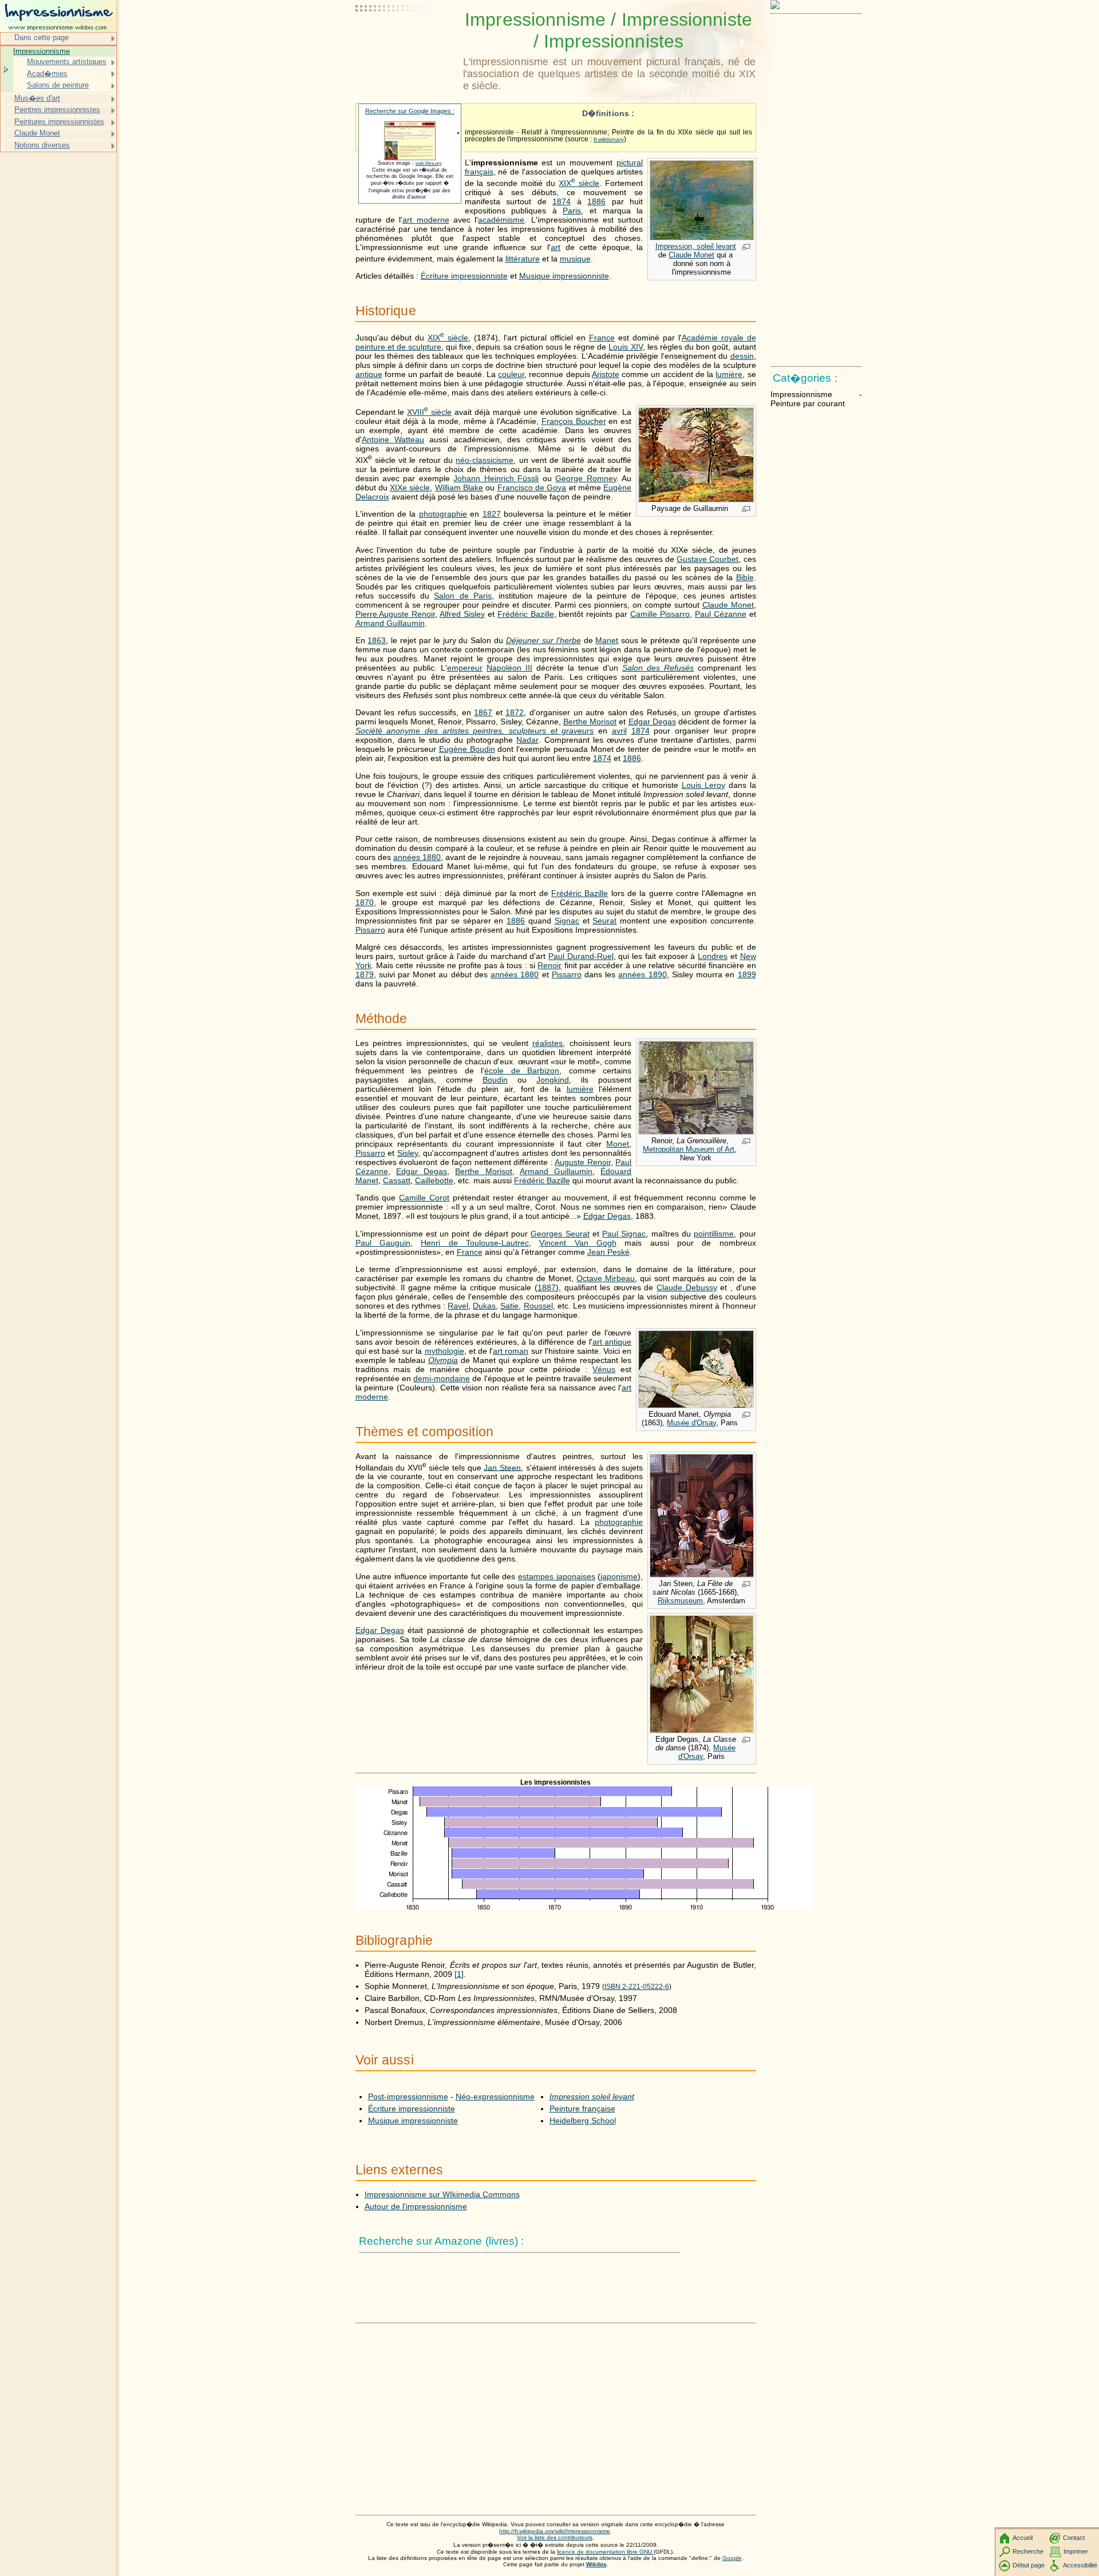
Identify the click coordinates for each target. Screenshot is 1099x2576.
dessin (742, 356)
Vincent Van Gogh (578, 1243)
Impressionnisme (41, 51)
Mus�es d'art (37, 98)
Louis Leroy (703, 785)
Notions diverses (42, 145)
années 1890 (642, 974)
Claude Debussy (687, 1287)
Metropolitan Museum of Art (689, 1149)
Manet (607, 640)
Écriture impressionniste (464, 276)
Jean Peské (608, 1252)
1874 (562, 201)
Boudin (495, 1080)
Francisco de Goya (532, 488)
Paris (572, 211)
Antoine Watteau (393, 439)
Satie (509, 1306)
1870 (365, 902)
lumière (729, 374)
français (479, 172)
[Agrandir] (746, 248)
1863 (377, 640)
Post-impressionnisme (408, 2097)
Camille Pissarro (660, 614)
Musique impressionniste (564, 276)
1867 (483, 712)
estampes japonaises (557, 1576)
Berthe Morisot (590, 722)
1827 (492, 514)
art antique (612, 1342)
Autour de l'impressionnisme (416, 2206)
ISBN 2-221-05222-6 (637, 1987)
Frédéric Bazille (526, 614)
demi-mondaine (442, 1378)
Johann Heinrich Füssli (496, 478)
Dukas (484, 1306)
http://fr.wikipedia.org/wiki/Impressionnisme (555, 2531)
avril (619, 731)
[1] (459, 1974)
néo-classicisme (485, 460)
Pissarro (370, 930)
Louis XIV (625, 347)
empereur (465, 668)
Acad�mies (47, 74)
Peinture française (582, 2109)
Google (732, 2558)
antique (369, 374)
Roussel (538, 1306)
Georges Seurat (560, 1234)
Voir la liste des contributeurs (555, 2537)
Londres (713, 956)
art (556, 247)
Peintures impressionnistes (59, 122)
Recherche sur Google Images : (410, 111)
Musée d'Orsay (691, 1423)
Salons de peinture (58, 85)
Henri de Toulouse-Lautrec (475, 1243)
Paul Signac (624, 1234)
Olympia (443, 1360)
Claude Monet (691, 255)
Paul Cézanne (721, 614)
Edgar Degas (652, 722)
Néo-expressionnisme (495, 2097)
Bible (745, 577)
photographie (443, 514)
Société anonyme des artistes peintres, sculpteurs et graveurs (475, 731)
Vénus (604, 1369)
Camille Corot (424, 1198)
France (602, 338)
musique (575, 259)
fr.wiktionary (609, 139)
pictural (630, 163)
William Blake (459, 488)
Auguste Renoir (583, 1162)
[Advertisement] (407, 37)
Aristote (606, 374)
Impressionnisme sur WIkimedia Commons (442, 2194)
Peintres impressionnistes (57, 110)
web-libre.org (428, 163)
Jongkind (553, 1080)
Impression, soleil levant (696, 246)
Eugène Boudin (467, 749)
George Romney (586, 478)
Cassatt (397, 1180)
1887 (547, 1287)
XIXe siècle (410, 488)
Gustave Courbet (707, 559)
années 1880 (417, 857)
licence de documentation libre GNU (605, 2552)
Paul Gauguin (383, 1243)
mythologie (444, 1351)
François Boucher (574, 421)
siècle (579, 183)
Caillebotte (434, 1180)
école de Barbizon (522, 1071)
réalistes (547, 1043)
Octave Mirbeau (606, 1278)
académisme (501, 220)
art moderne (426, 220)
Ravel (458, 1306)
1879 (365, 974)
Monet (618, 1144)
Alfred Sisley (462, 614)
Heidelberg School (583, 2121)
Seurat (604, 921)
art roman (511, 1351)
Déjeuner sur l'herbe (543, 640)
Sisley (408, 1153)
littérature (523, 259)
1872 (515, 712)
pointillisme (714, 1234)
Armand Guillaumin (390, 623)
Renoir (549, 965)
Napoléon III (509, 668)
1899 (747, 974)
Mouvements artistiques (67, 62)
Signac (567, 921)
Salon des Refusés (658, 668)
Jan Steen (502, 1467)
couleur (511, 374)
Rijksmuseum (680, 1601)
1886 (596, 201)
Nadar (527, 740)
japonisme (619, 1576)
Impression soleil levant (592, 2097)
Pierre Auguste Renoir (396, 614)
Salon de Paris (463, 596)
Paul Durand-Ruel (581, 956)
